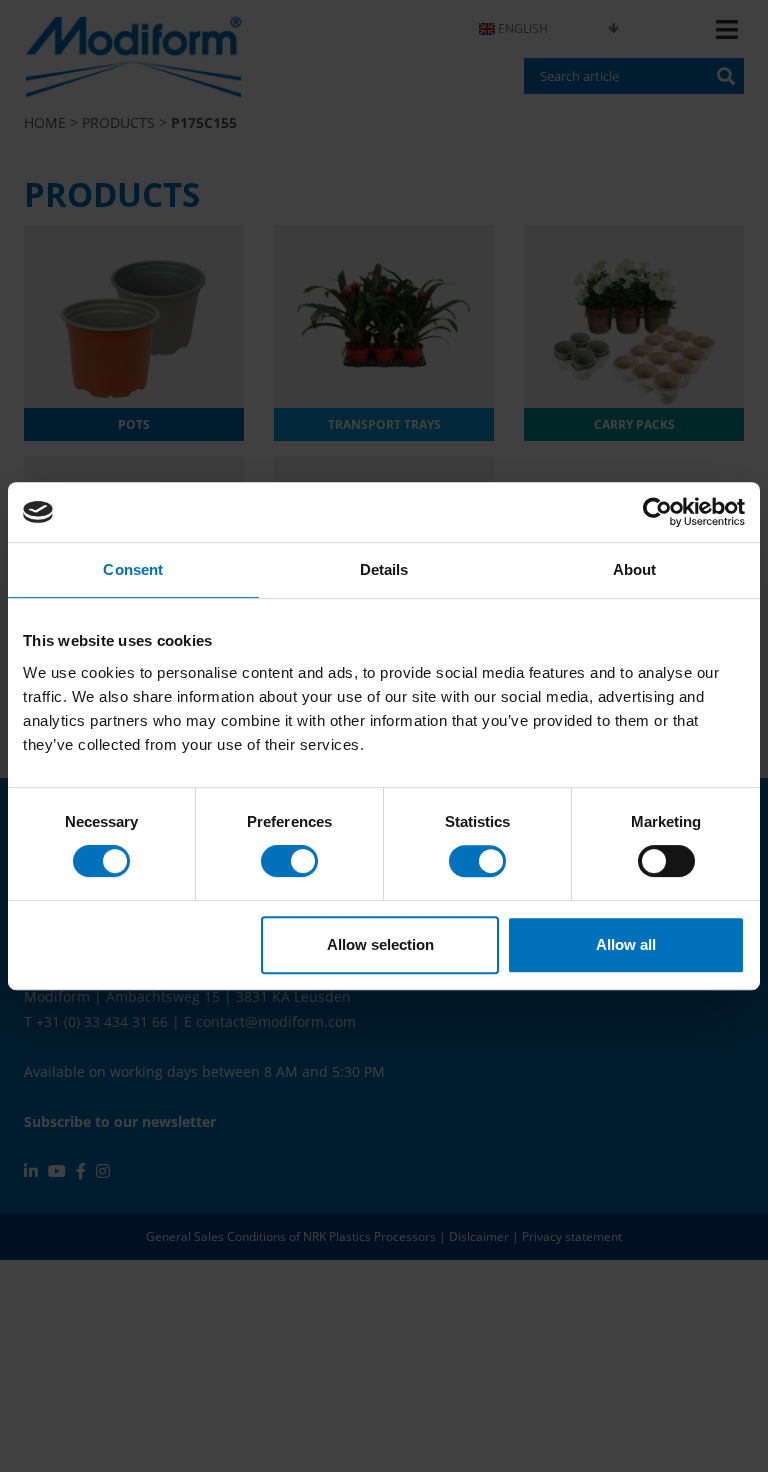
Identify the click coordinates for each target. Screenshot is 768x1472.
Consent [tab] (133, 569)
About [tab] (635, 569)
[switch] (289, 861)
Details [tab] (384, 569)
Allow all (626, 944)
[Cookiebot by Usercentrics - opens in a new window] (657, 512)
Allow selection (380, 944)
